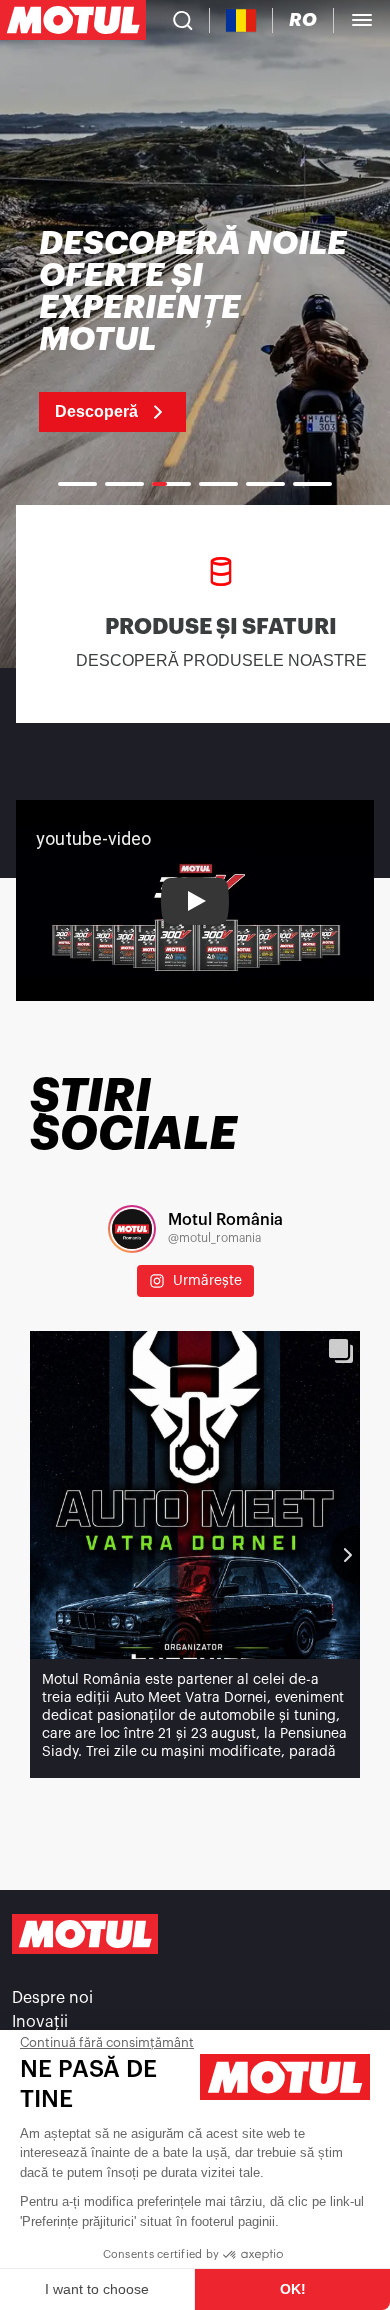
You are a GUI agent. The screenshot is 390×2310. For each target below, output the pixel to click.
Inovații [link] (40, 2022)
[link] (195, 330)
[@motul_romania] (132, 1229)
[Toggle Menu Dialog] (362, 20)
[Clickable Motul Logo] (73, 20)
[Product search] (183, 20)
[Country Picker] (241, 20)
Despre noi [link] (52, 1998)
